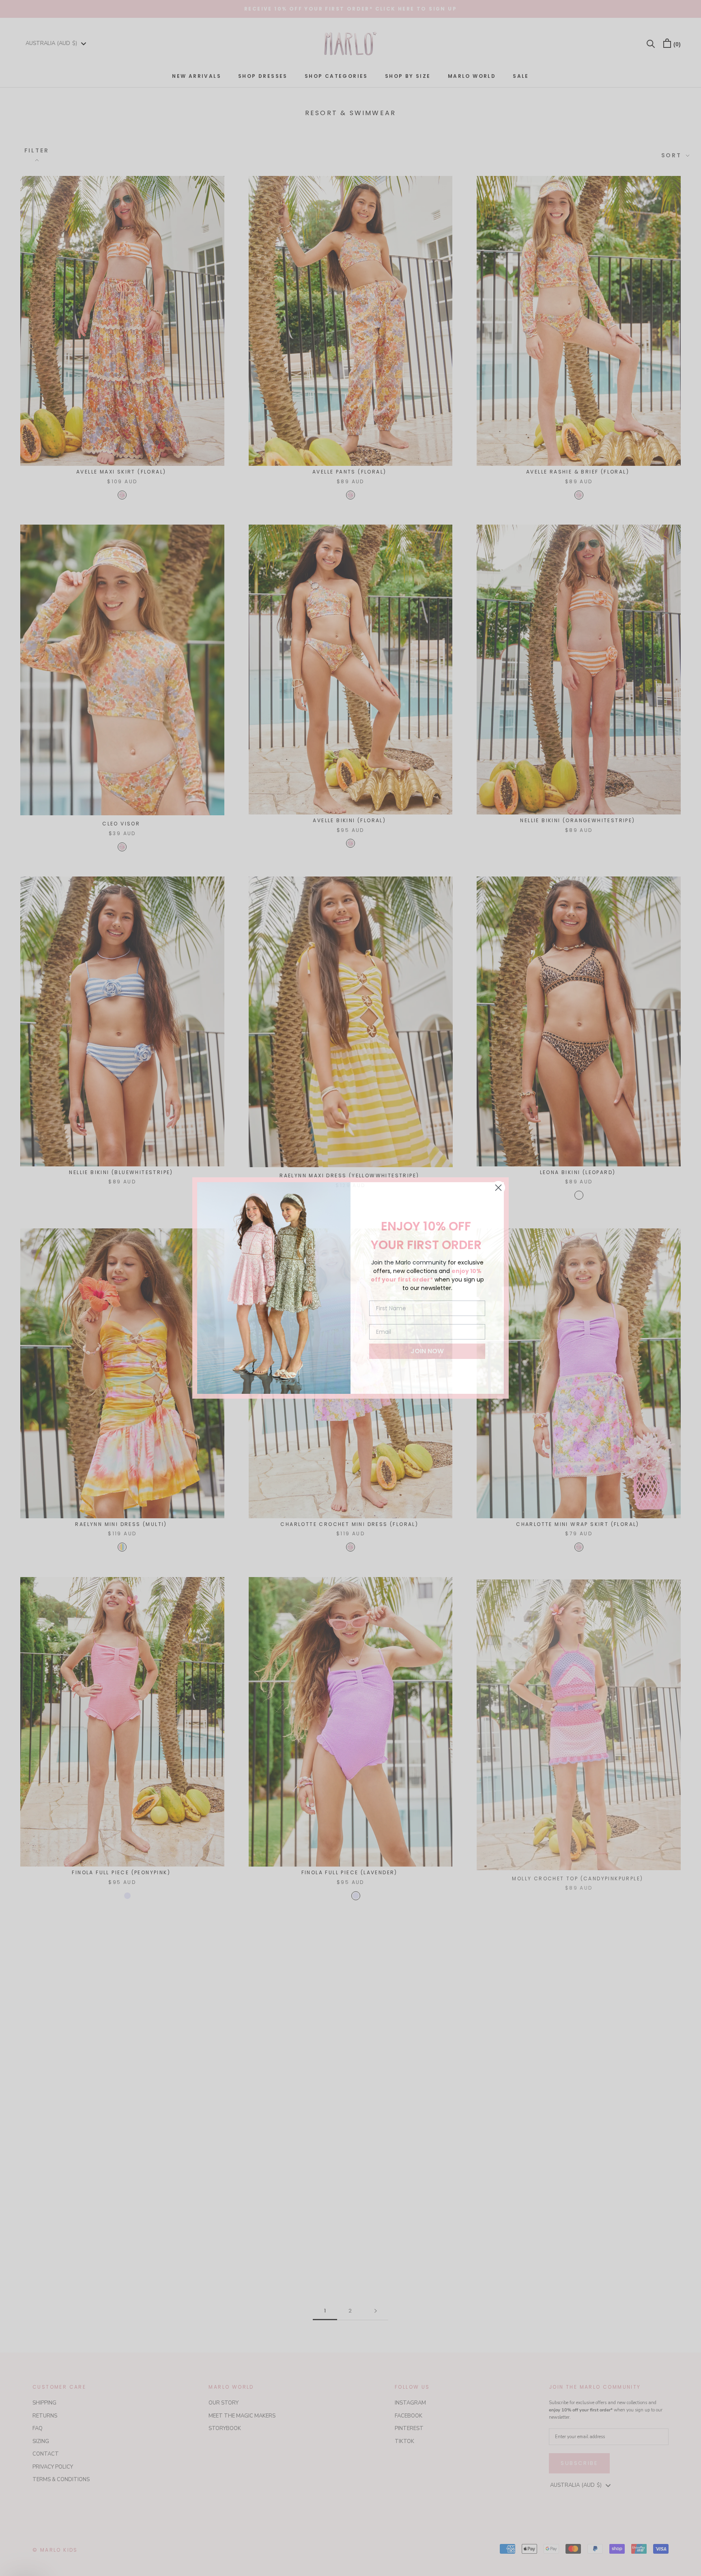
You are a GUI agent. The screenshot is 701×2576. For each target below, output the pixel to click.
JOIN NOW (427, 1351)
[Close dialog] (498, 1188)
